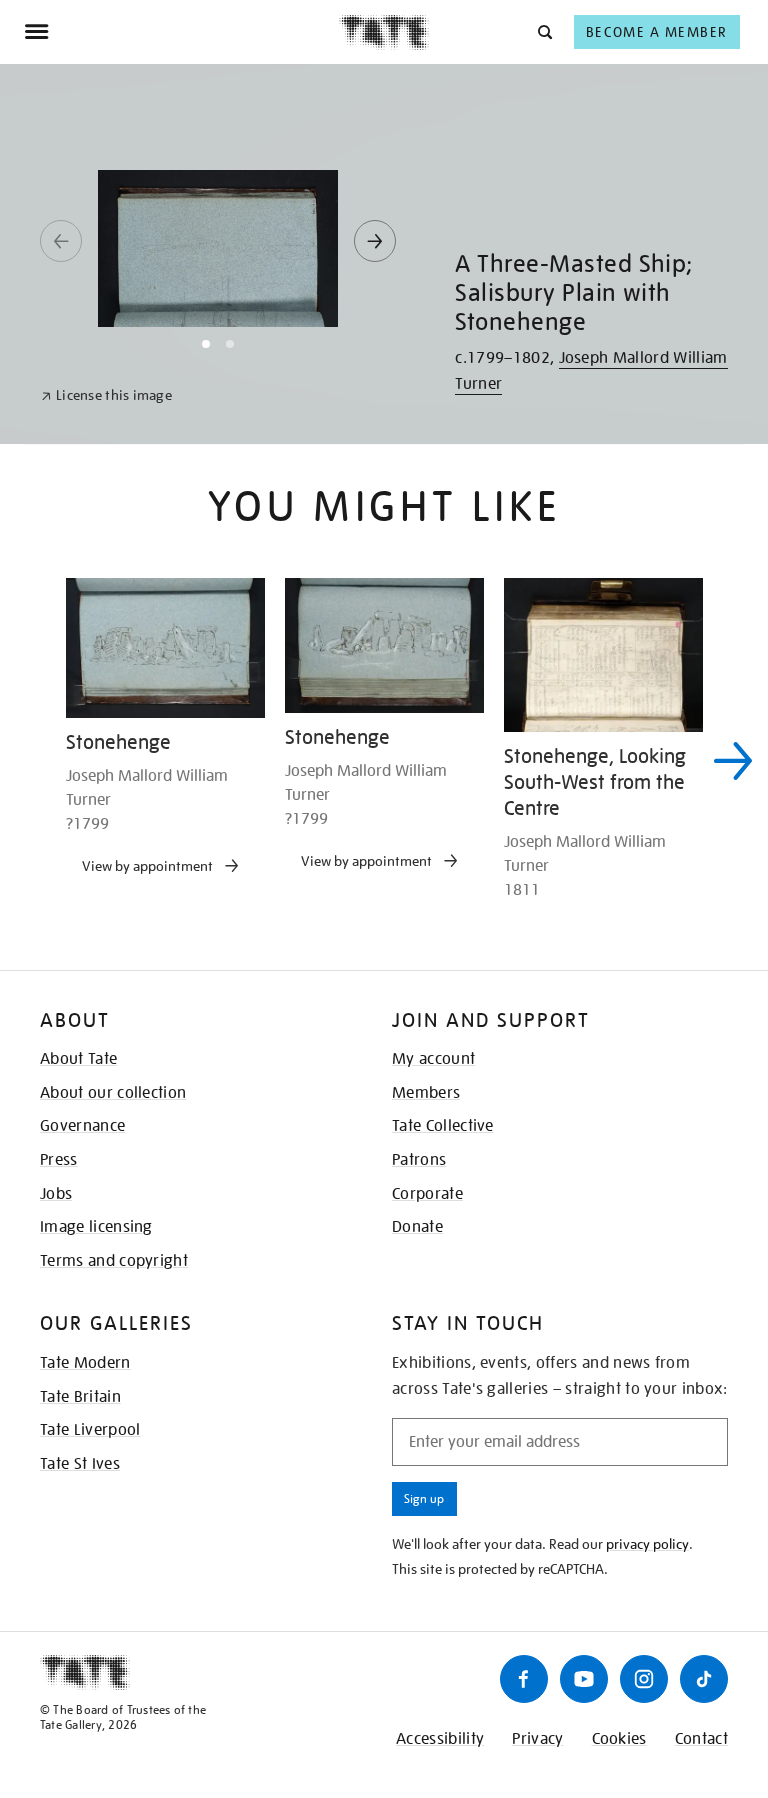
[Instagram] (644, 1679)
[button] (543, 31)
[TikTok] (704, 1679)
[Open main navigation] (181, 32)
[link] (106, 395)
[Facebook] (524, 1679)
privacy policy (647, 1544)
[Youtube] (584, 1679)
